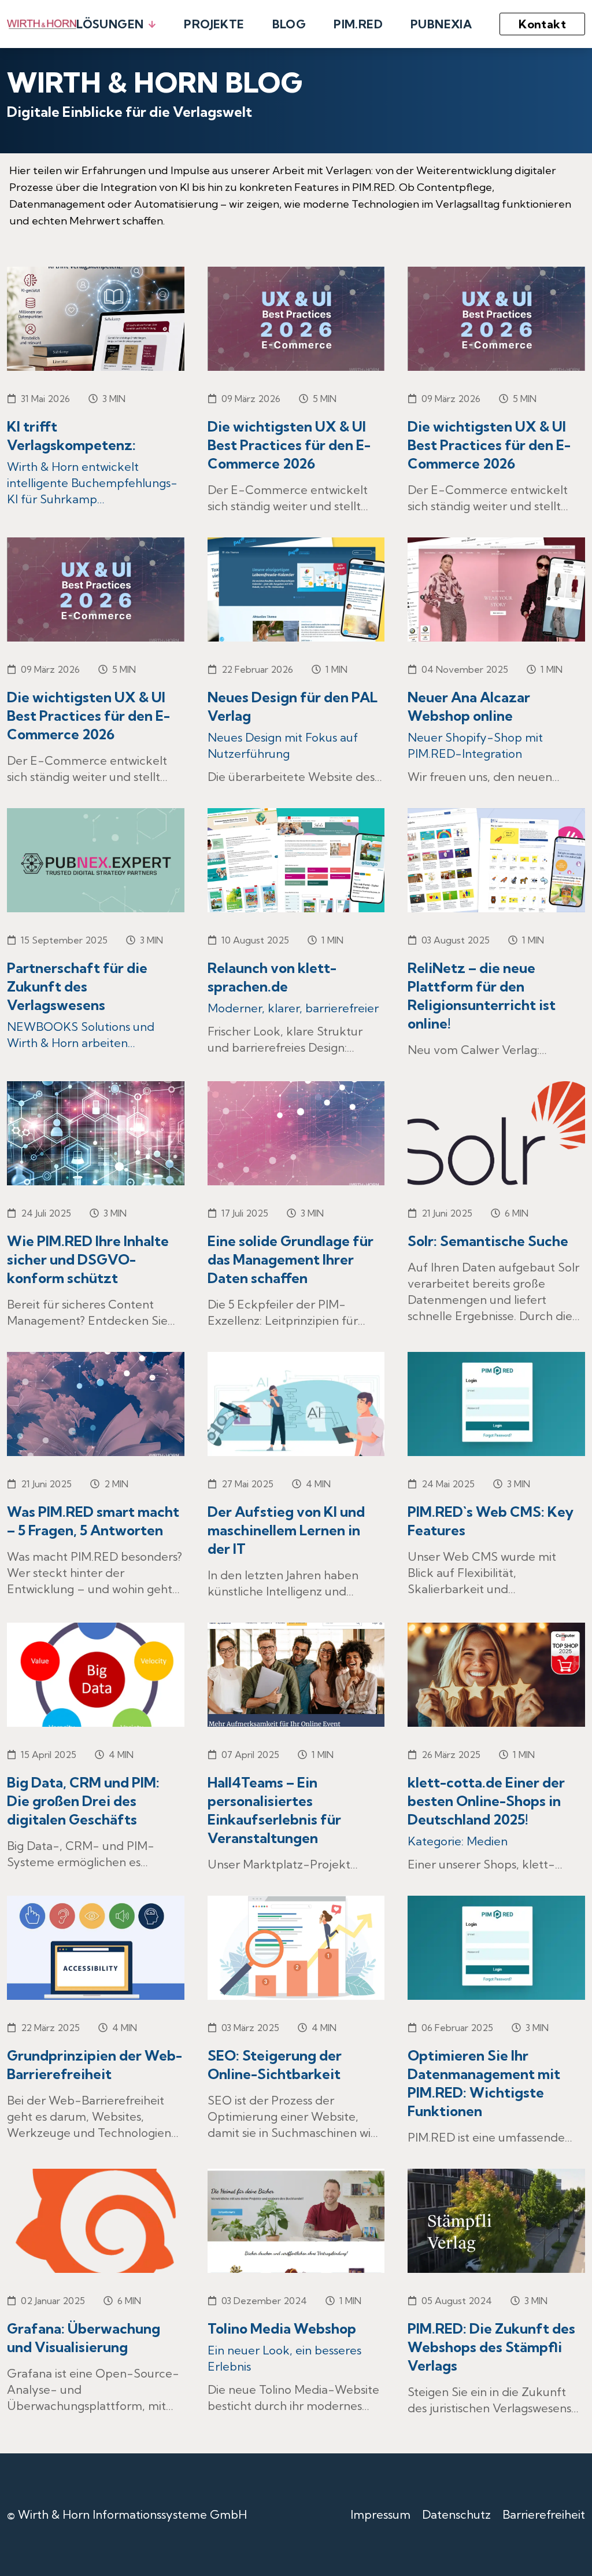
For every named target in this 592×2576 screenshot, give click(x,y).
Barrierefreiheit (544, 2514)
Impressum (380, 2514)
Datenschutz (456, 2514)
